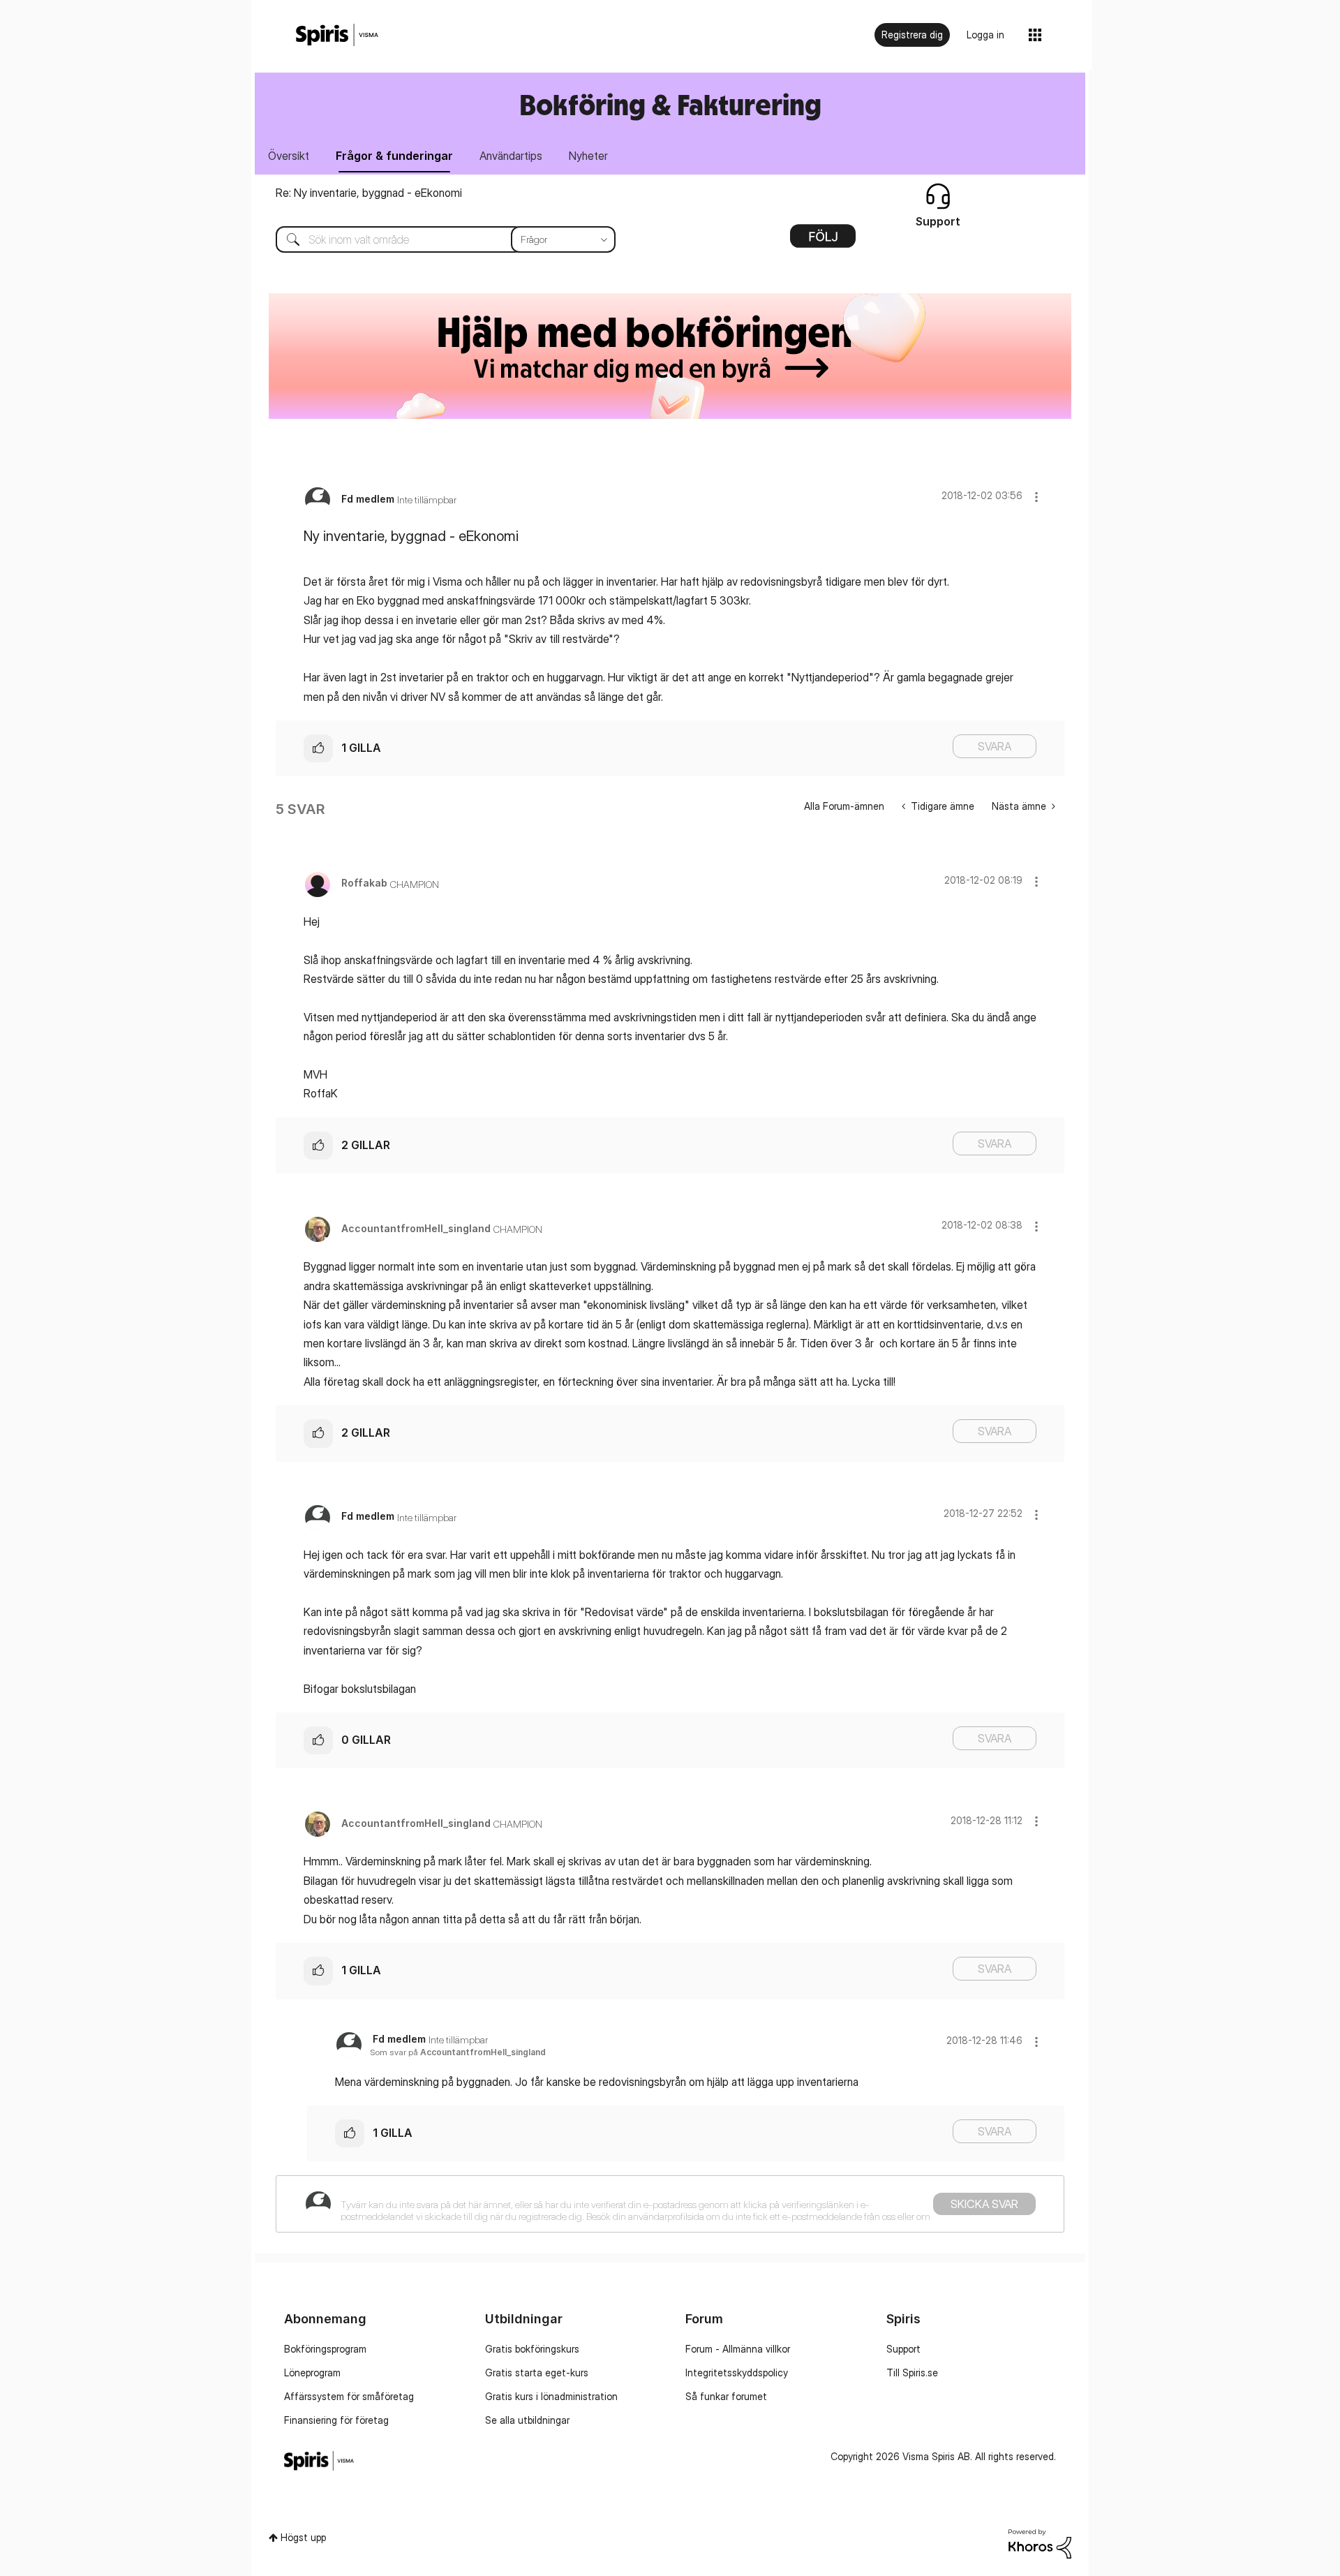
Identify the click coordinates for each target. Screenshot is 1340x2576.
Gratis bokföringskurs (532, 2349)
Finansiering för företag (336, 2420)
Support (903, 2349)
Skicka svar (984, 2204)
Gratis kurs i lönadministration (551, 2396)
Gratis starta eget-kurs (537, 2373)
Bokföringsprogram (325, 2349)
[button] (1036, 497)
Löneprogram (312, 2373)
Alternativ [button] (823, 241)
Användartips (511, 156)
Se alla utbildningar (527, 2420)
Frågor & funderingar (394, 156)
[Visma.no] (337, 35)
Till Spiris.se (912, 2373)
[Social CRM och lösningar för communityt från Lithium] (1040, 2543)
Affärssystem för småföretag (349, 2396)
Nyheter (588, 156)
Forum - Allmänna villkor (738, 2349)
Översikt (289, 156)
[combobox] (435, 239)
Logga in (985, 35)
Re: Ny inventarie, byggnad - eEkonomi (369, 193)
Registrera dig (912, 35)
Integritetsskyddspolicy (737, 2373)
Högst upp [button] (303, 2537)
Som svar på (458, 2052)
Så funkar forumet (726, 2396)
